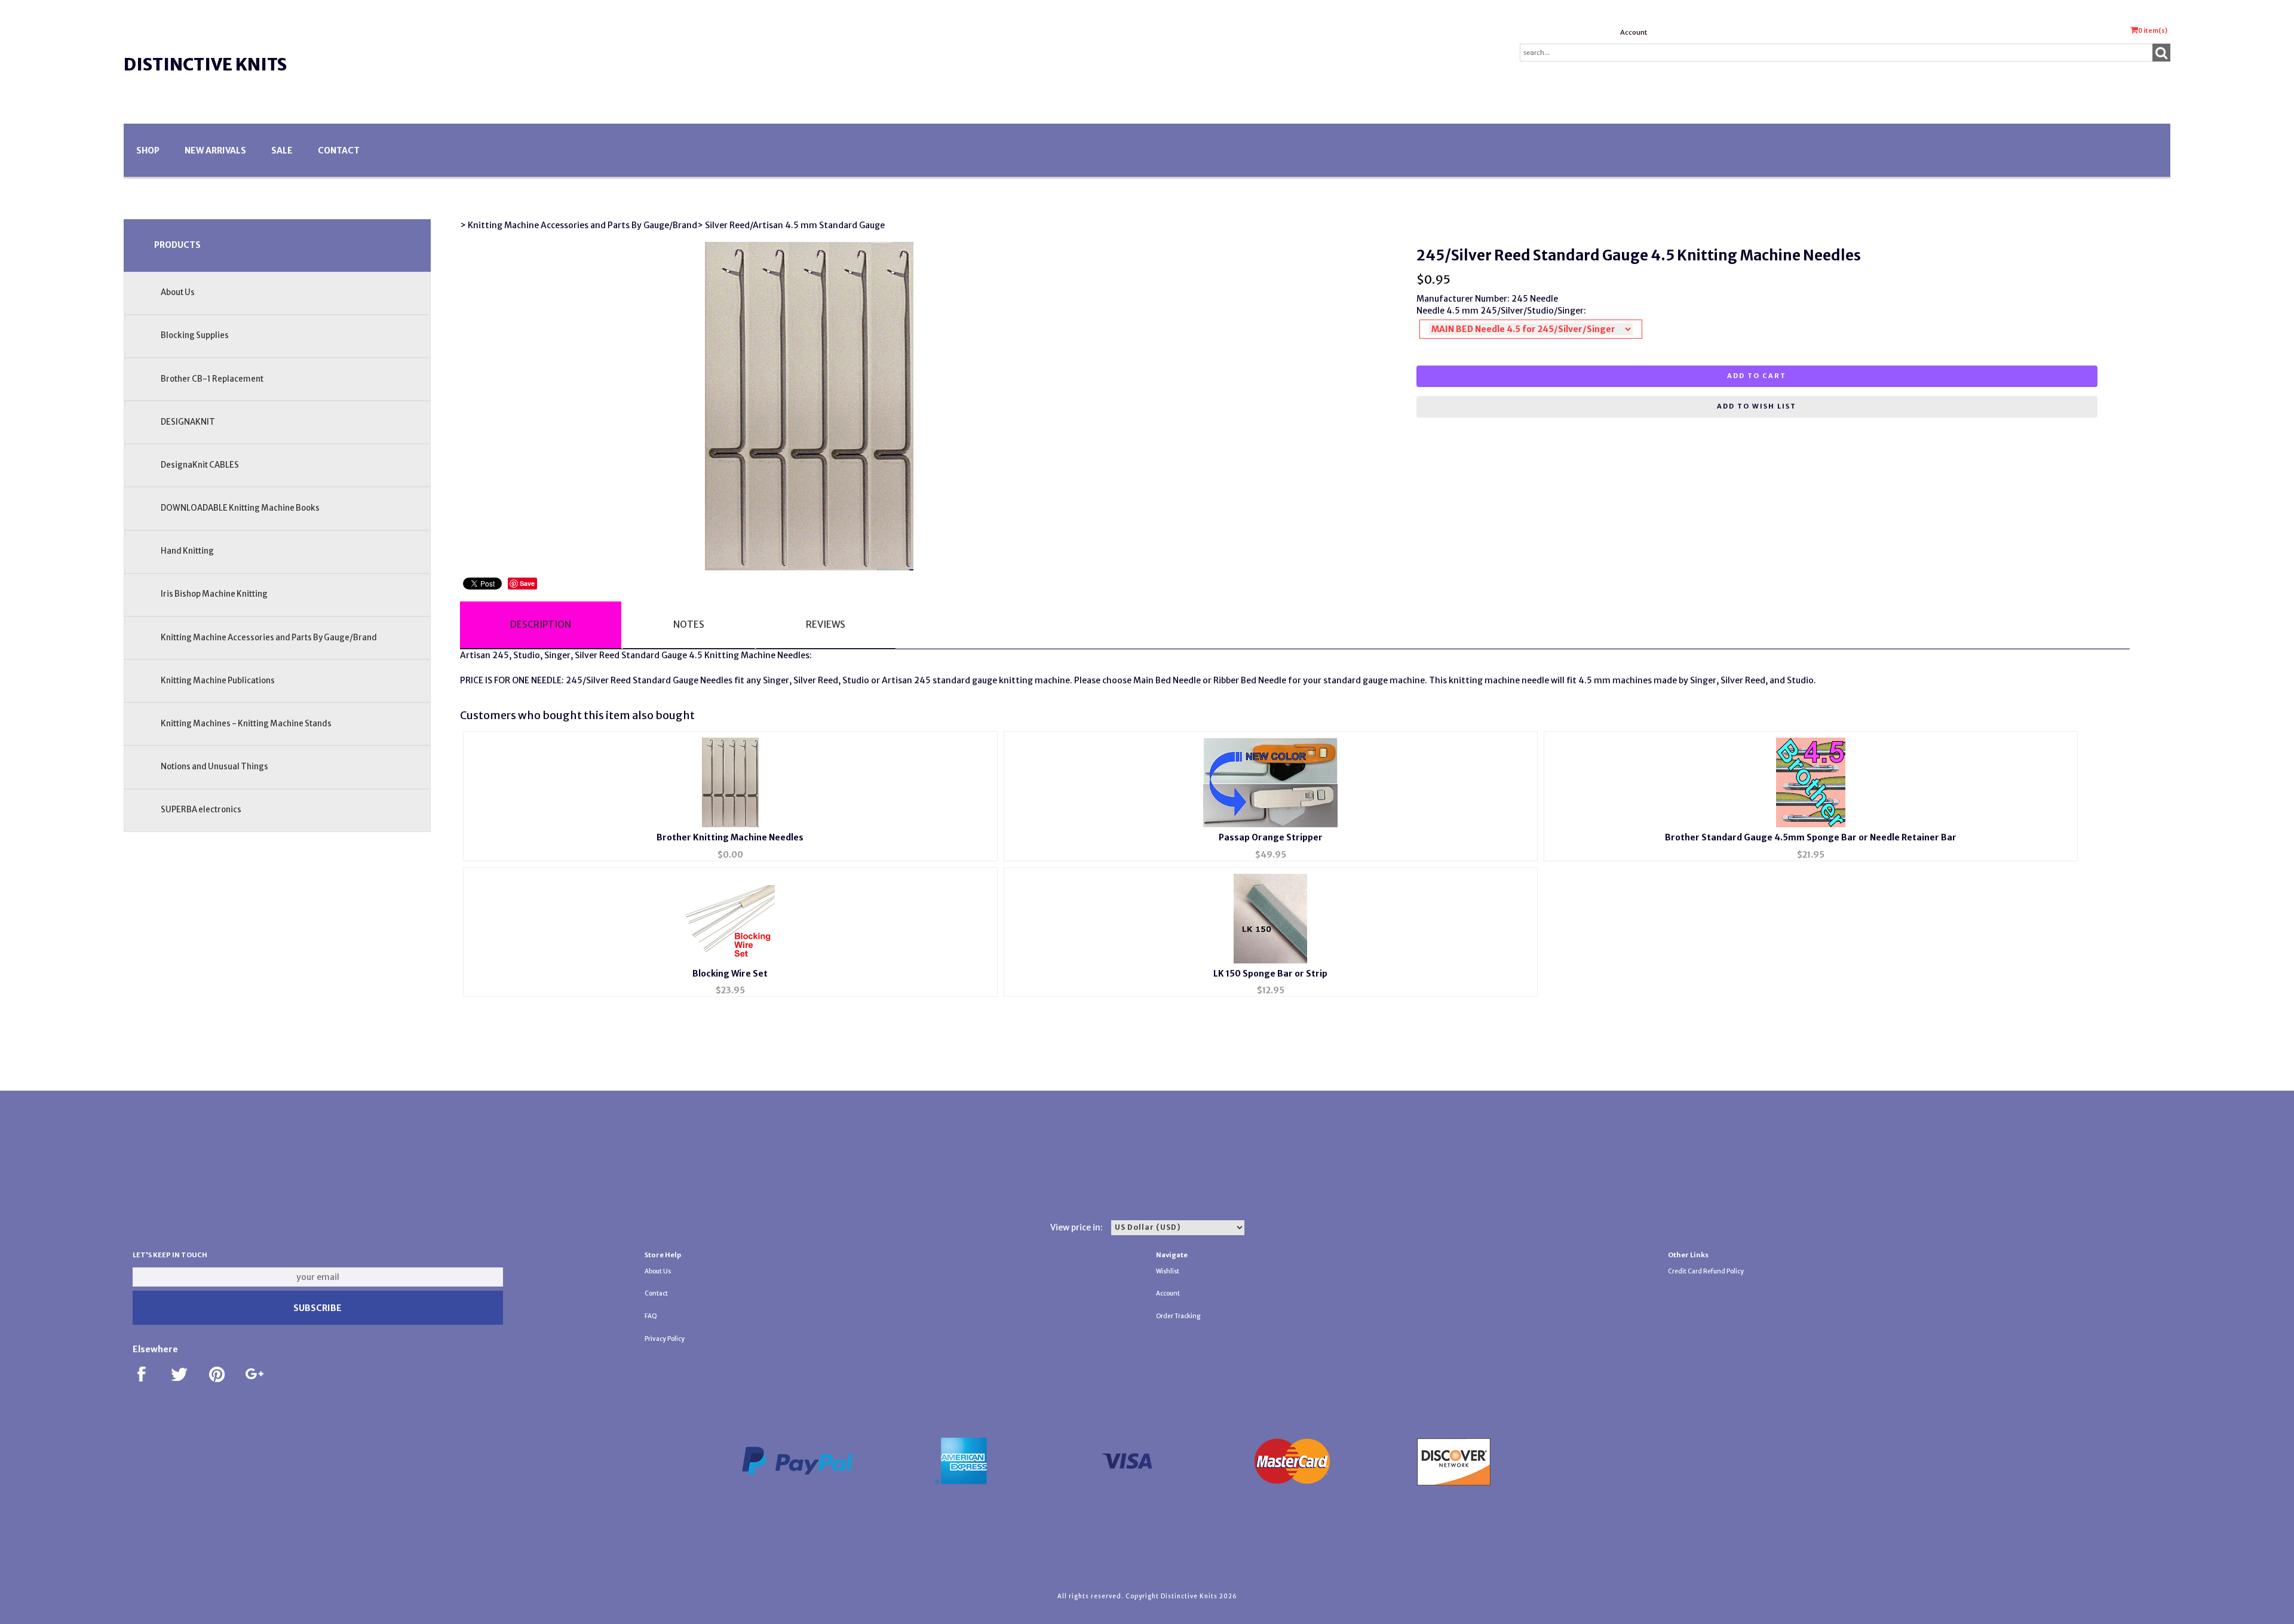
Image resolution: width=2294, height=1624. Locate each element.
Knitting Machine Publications (218, 681)
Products (177, 245)
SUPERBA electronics (201, 810)
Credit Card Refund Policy (1706, 1271)
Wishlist (1168, 1271)
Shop (148, 151)
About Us (178, 292)
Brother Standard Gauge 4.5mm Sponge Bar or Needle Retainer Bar (1811, 837)
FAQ (651, 1316)
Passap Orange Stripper (1271, 837)
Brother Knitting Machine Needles (730, 837)
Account (1634, 32)
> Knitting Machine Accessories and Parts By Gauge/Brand (579, 225)
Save (527, 583)
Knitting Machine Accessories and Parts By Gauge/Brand (269, 638)
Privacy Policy (665, 1339)
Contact (339, 151)
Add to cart (1757, 376)
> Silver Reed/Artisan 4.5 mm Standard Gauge (791, 225)
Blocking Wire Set (730, 974)
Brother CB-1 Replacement (212, 379)
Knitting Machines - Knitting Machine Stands (246, 724)
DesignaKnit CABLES (200, 465)
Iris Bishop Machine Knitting (214, 594)
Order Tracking (1178, 1316)
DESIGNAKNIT (188, 422)
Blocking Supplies (195, 335)
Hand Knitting (187, 551)
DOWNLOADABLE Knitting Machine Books (240, 508)
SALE (282, 151)
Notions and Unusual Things (214, 767)
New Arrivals (215, 151)
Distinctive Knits (205, 65)
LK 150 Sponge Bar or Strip (1270, 974)
